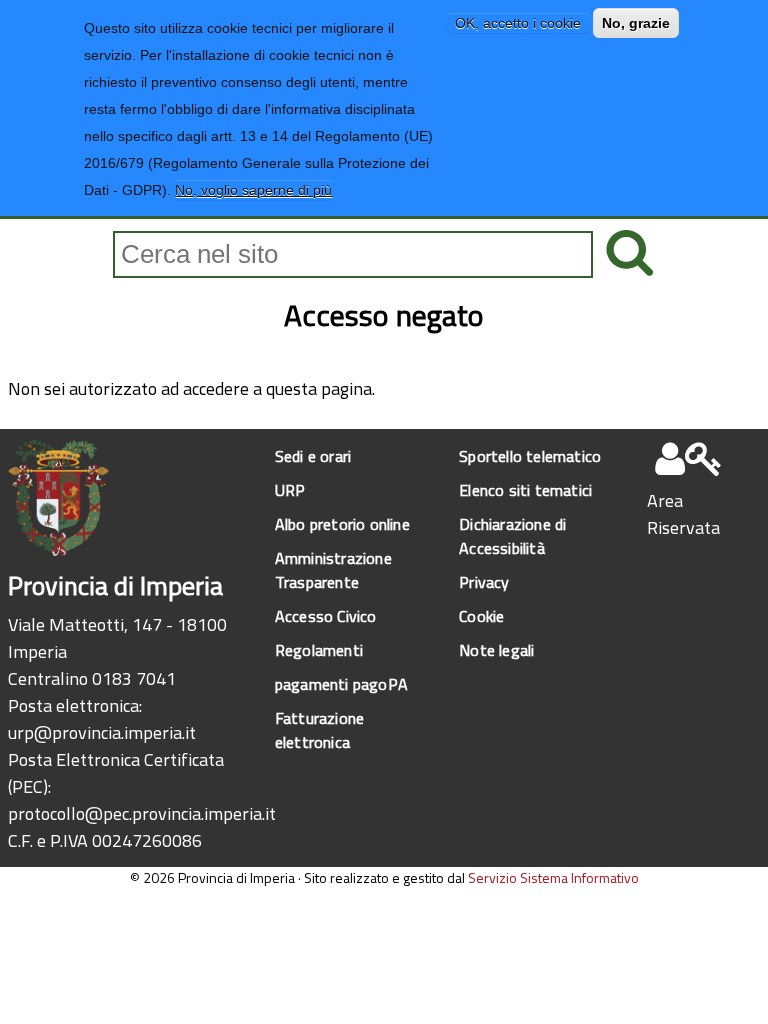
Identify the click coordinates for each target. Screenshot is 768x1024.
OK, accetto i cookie (518, 23)
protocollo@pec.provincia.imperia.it (142, 813)
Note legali (496, 650)
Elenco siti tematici (525, 490)
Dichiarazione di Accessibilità (512, 536)
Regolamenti (319, 650)
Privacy (484, 582)
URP (290, 490)
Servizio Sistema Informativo (553, 877)
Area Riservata (683, 514)
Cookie (481, 616)
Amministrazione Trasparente (333, 570)
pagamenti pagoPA (341, 684)
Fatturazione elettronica (319, 730)
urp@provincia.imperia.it (102, 732)
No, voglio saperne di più (253, 190)
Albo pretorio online (342, 524)
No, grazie (636, 23)
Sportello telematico (530, 456)
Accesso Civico (326, 616)
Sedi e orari (313, 456)
